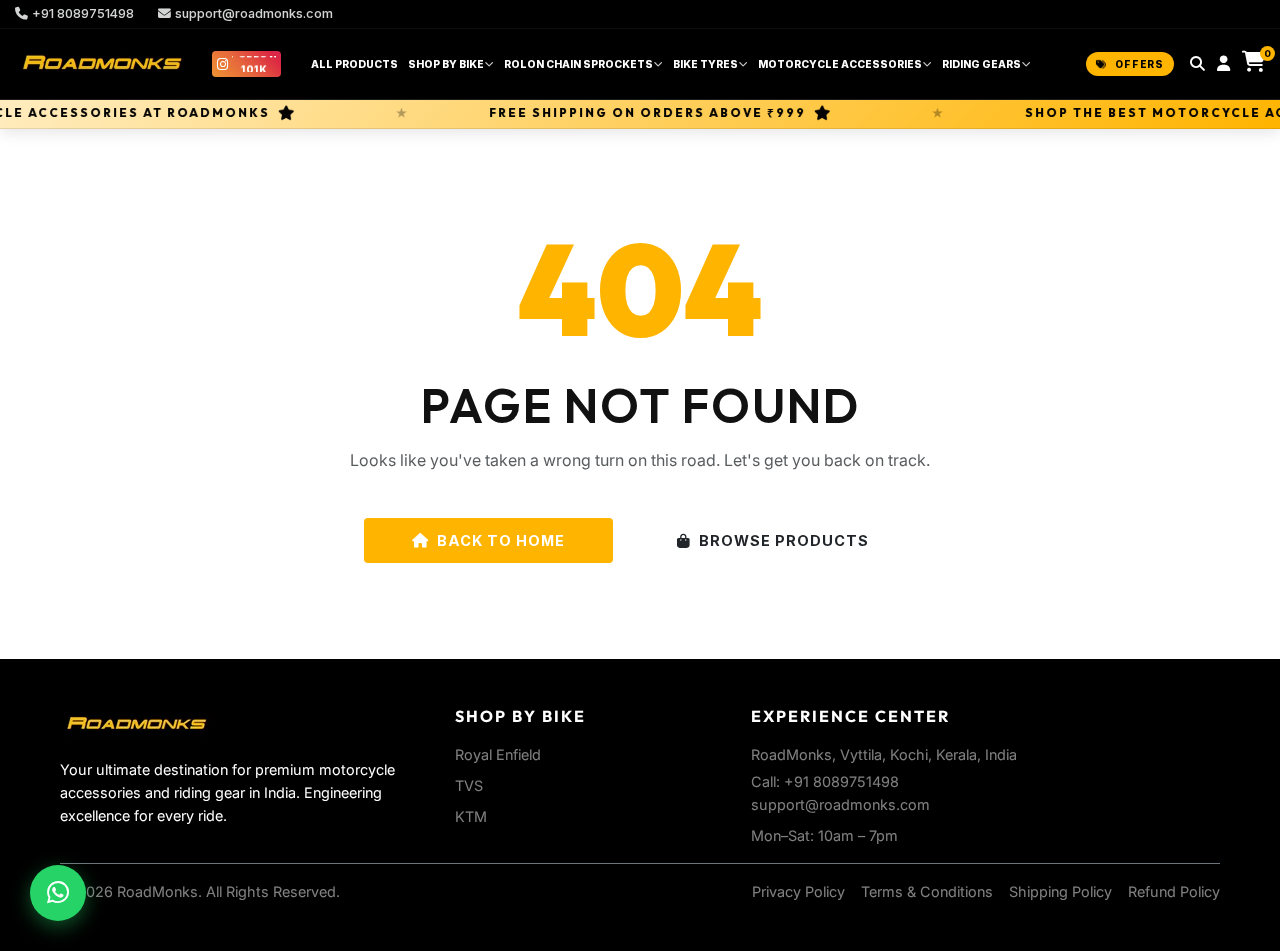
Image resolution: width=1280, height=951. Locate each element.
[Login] (1223, 64)
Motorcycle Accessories (840, 64)
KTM (471, 816)
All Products (354, 64)
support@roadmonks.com (254, 13)
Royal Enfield (498, 754)
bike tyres (705, 64)
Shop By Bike (446, 64)
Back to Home (501, 540)
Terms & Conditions (927, 891)
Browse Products (784, 540)
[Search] (1197, 64)
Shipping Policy (1060, 891)
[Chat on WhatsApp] (58, 893)
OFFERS (1139, 64)
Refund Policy (1174, 891)
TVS (469, 785)
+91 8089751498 (83, 13)
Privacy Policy (798, 891)
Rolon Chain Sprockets (578, 64)
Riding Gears (981, 64)
